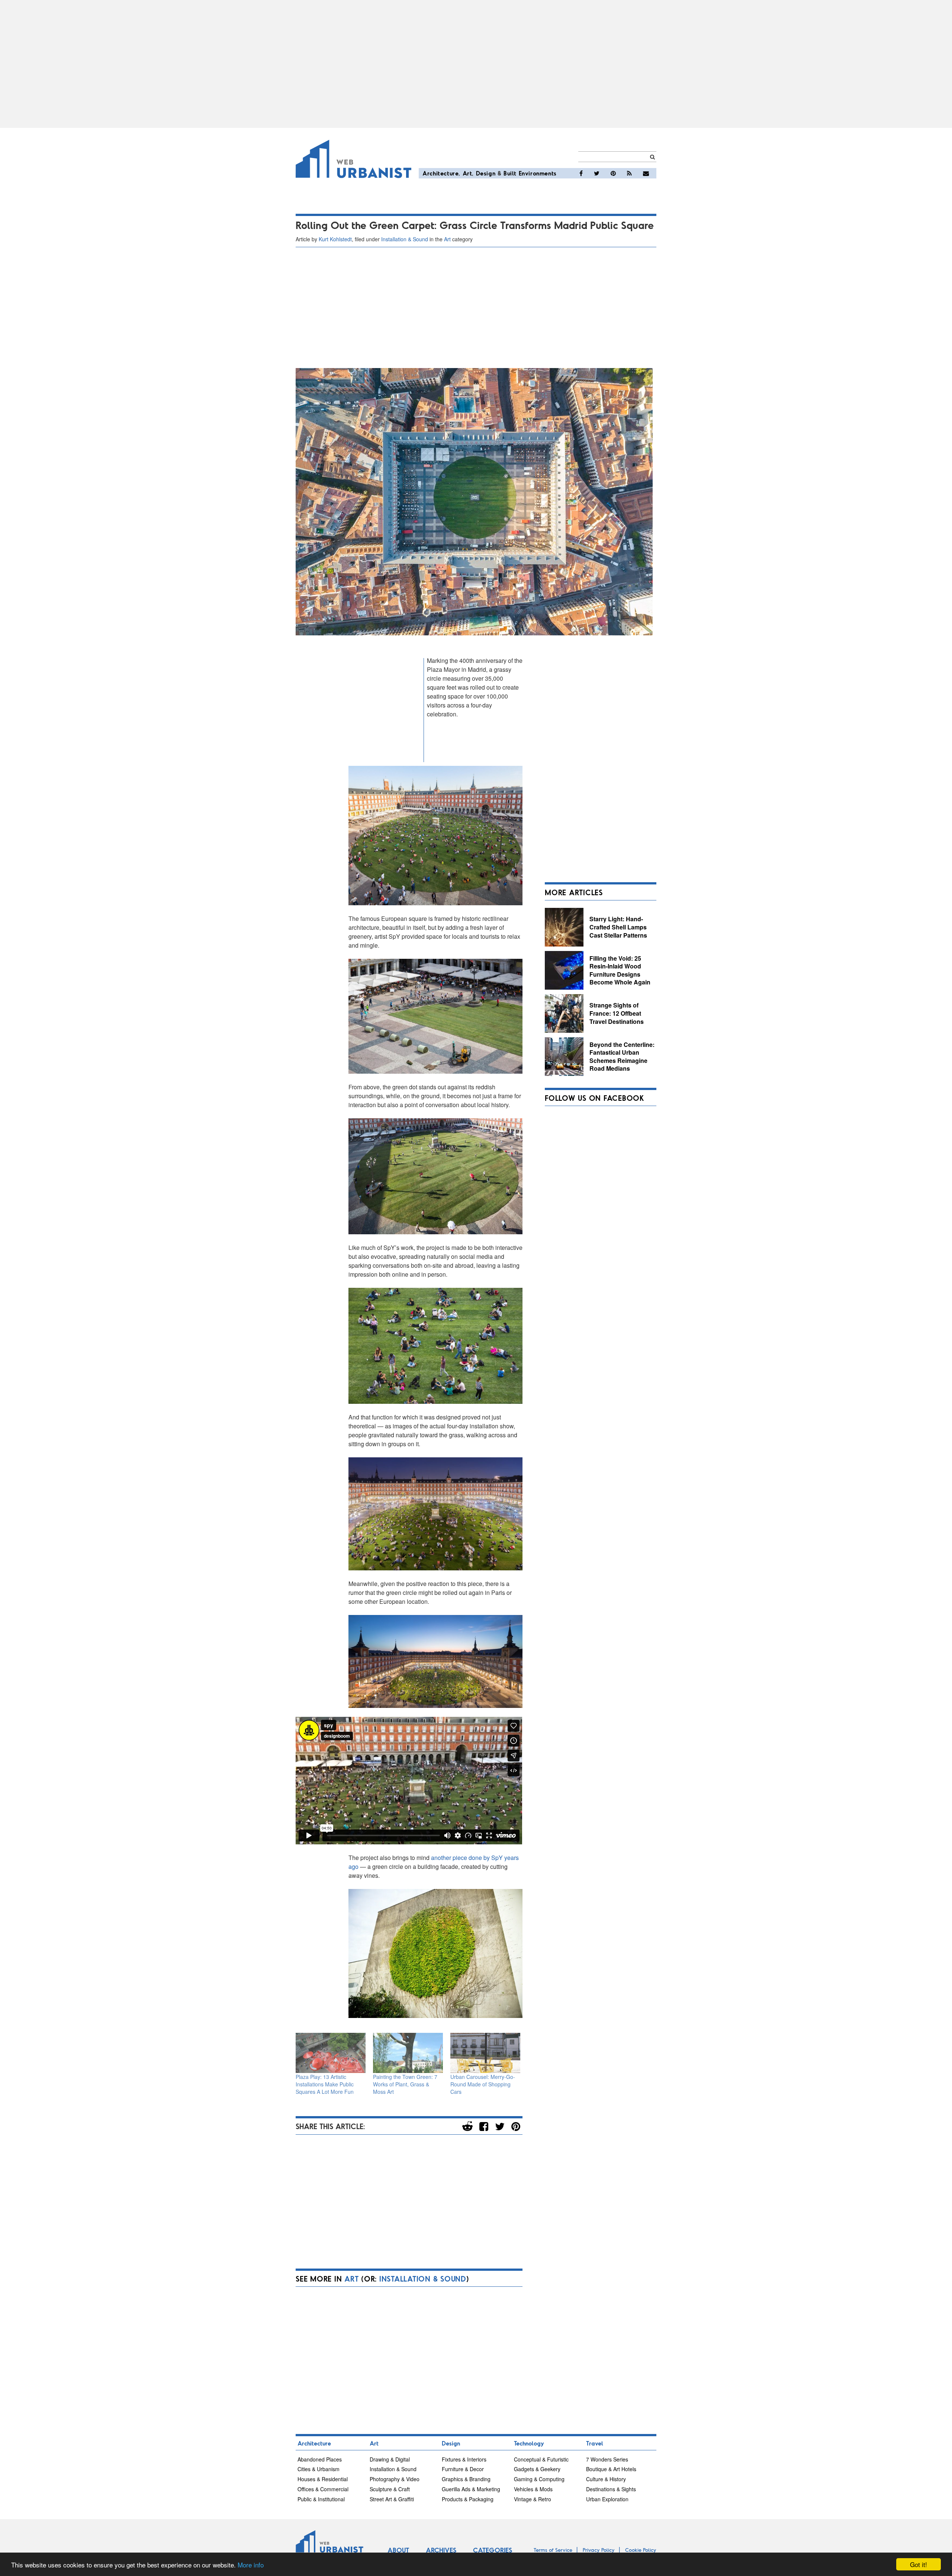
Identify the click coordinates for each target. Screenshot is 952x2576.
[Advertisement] (476, 64)
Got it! (919, 2564)
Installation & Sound (405, 239)
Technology (529, 2443)
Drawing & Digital (390, 2459)
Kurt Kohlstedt (335, 239)
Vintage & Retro (533, 2499)
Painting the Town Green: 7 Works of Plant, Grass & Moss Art (405, 2084)
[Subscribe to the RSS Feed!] (629, 173)
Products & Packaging (468, 2499)
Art (467, 173)
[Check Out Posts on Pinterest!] (613, 173)
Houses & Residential (323, 2479)
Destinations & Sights (611, 2489)
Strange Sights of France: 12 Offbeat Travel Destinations (617, 1013)
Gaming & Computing (539, 2479)
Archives (441, 2550)
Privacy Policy (599, 2550)
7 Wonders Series (607, 2459)
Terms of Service (553, 2550)
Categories (493, 2550)
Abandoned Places (320, 2459)
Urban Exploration (607, 2499)
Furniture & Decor (463, 2469)
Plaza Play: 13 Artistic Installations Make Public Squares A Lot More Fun (325, 2084)
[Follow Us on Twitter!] (597, 173)
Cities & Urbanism (319, 2469)
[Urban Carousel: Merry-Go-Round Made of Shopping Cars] (485, 2053)
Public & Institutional (321, 2499)
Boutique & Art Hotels (611, 2469)
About (398, 2550)
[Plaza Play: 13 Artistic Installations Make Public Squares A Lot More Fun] (331, 2053)
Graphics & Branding (466, 2479)
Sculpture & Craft (390, 2489)
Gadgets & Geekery (537, 2469)
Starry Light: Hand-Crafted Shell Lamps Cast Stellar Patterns (618, 927)
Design (486, 173)
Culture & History (606, 2479)
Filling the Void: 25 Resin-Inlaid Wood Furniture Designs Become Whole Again (620, 970)
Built (510, 173)
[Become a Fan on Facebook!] (581, 173)
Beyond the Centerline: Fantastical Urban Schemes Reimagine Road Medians (622, 1057)
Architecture (440, 173)
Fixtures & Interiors (464, 2459)
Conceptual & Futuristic (541, 2459)
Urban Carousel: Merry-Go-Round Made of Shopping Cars (483, 2084)
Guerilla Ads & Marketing (471, 2489)
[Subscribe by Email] (646, 173)
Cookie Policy (641, 2550)
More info (251, 2565)
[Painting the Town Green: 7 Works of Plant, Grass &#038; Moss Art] (408, 2053)
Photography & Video (395, 2479)
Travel (595, 2443)
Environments (538, 173)
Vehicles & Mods (533, 2489)
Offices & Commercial (323, 2489)
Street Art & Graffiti (392, 2499)
